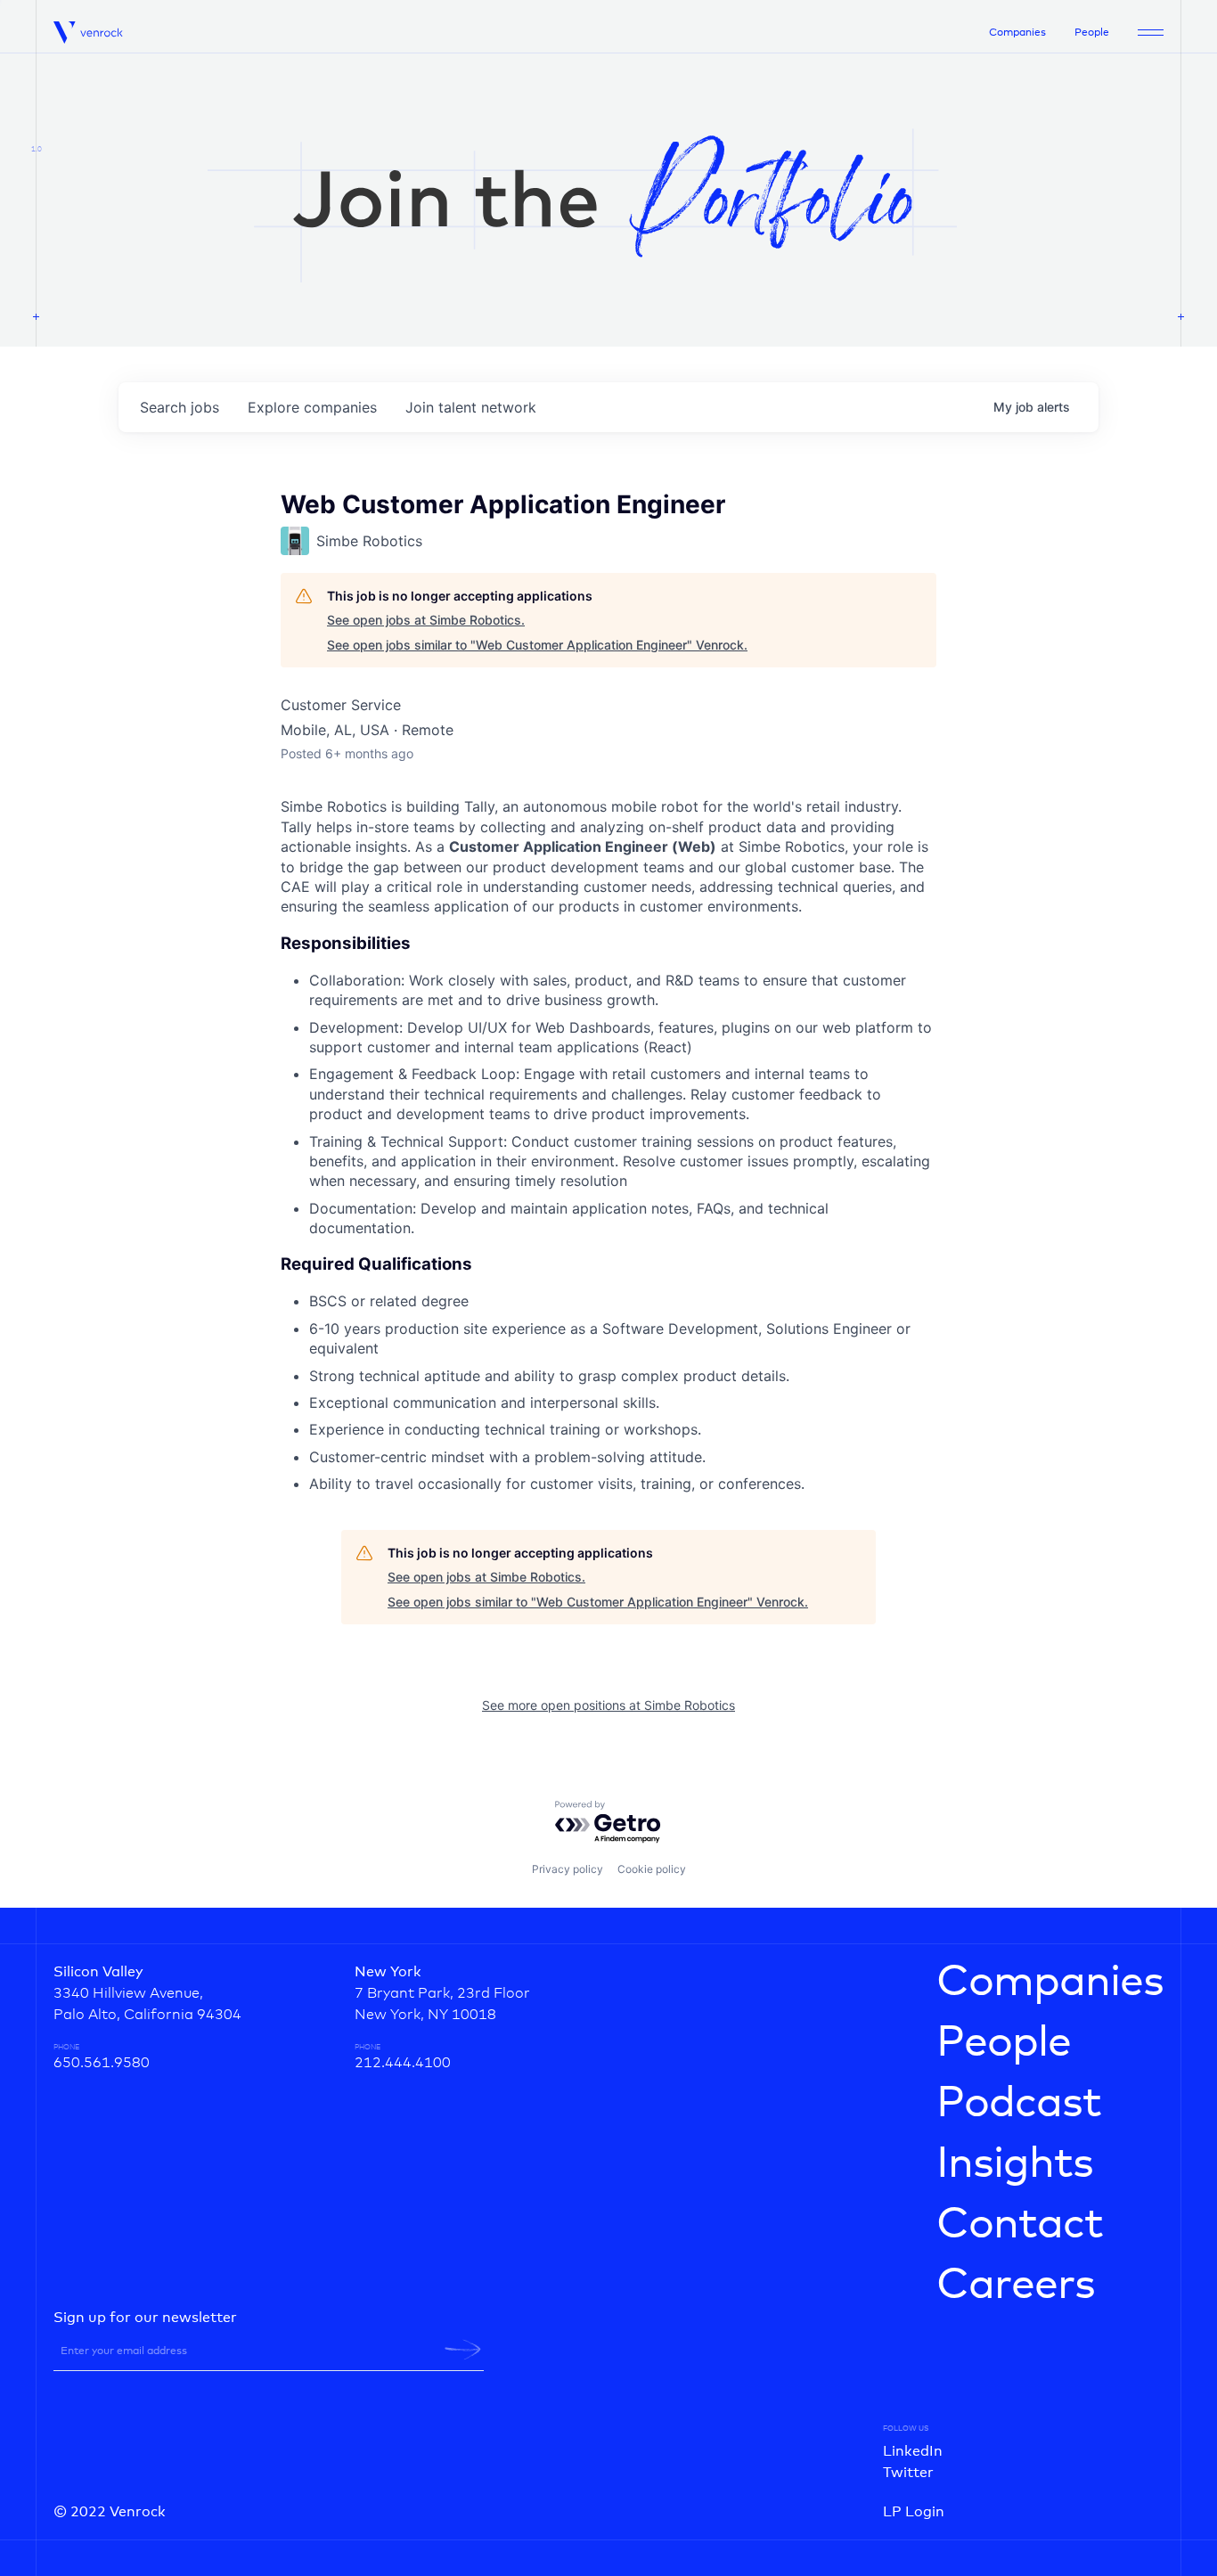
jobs (180, 407)
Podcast (1019, 2104)
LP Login (914, 2512)
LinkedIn (913, 2451)
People (1092, 33)
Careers (1016, 2286)
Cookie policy (652, 1869)
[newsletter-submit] (463, 2350)
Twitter (908, 2473)
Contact (1020, 2225)
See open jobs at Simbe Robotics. (426, 620)
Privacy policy (568, 1869)
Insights (1015, 2164)
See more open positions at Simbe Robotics (608, 1705)
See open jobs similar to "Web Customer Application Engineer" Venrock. (537, 645)
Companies (1017, 33)
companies (312, 407)
